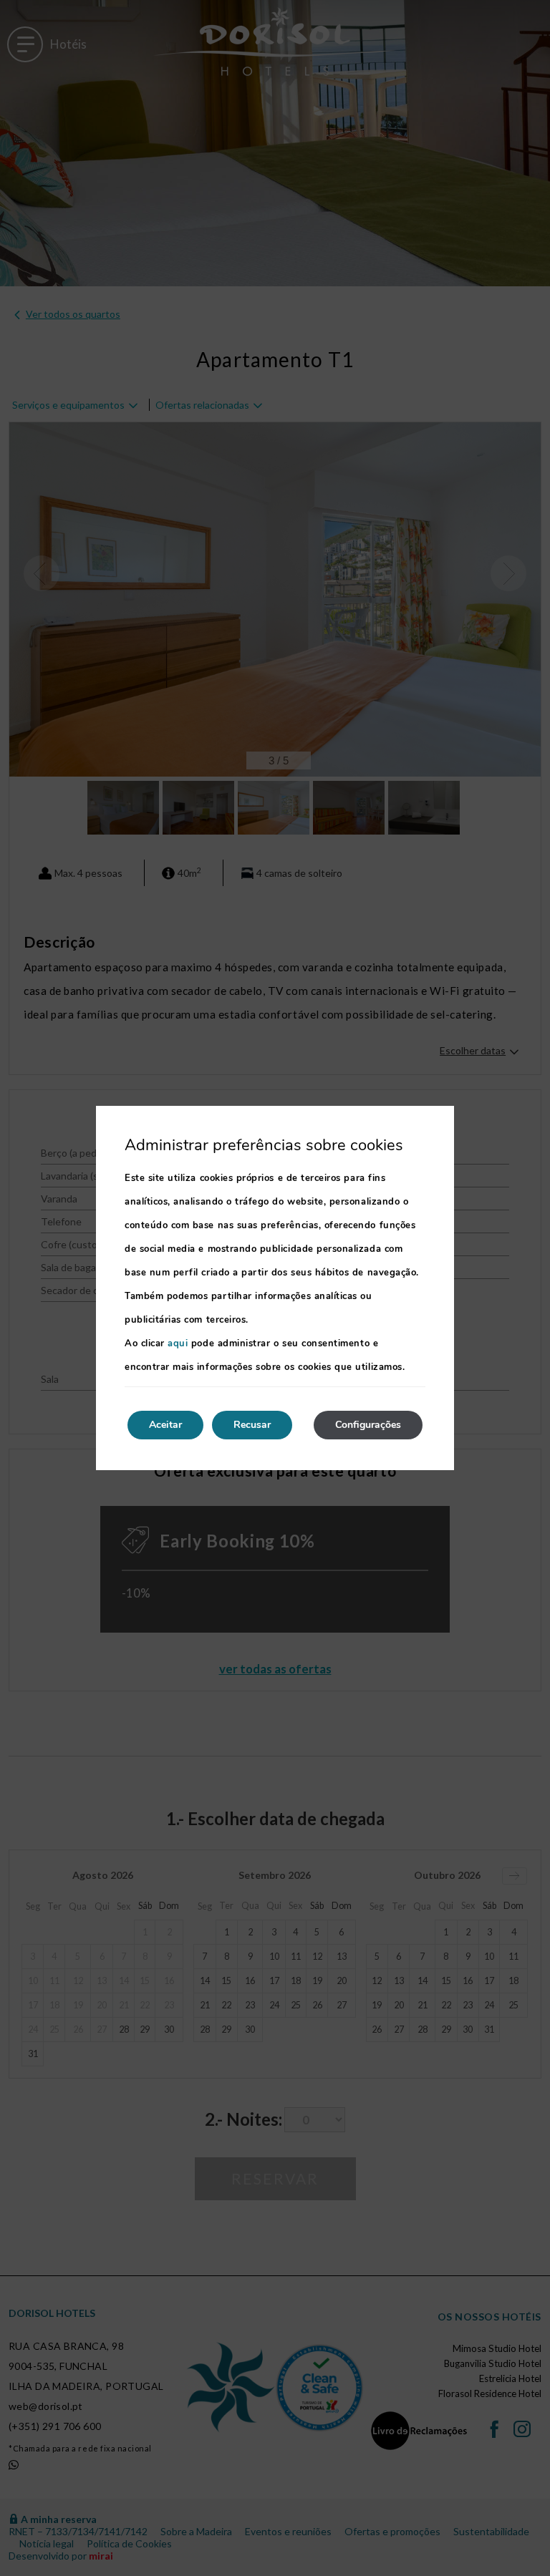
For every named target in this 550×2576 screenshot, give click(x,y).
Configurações (368, 1425)
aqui (178, 1343)
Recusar (252, 1425)
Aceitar (165, 1425)
